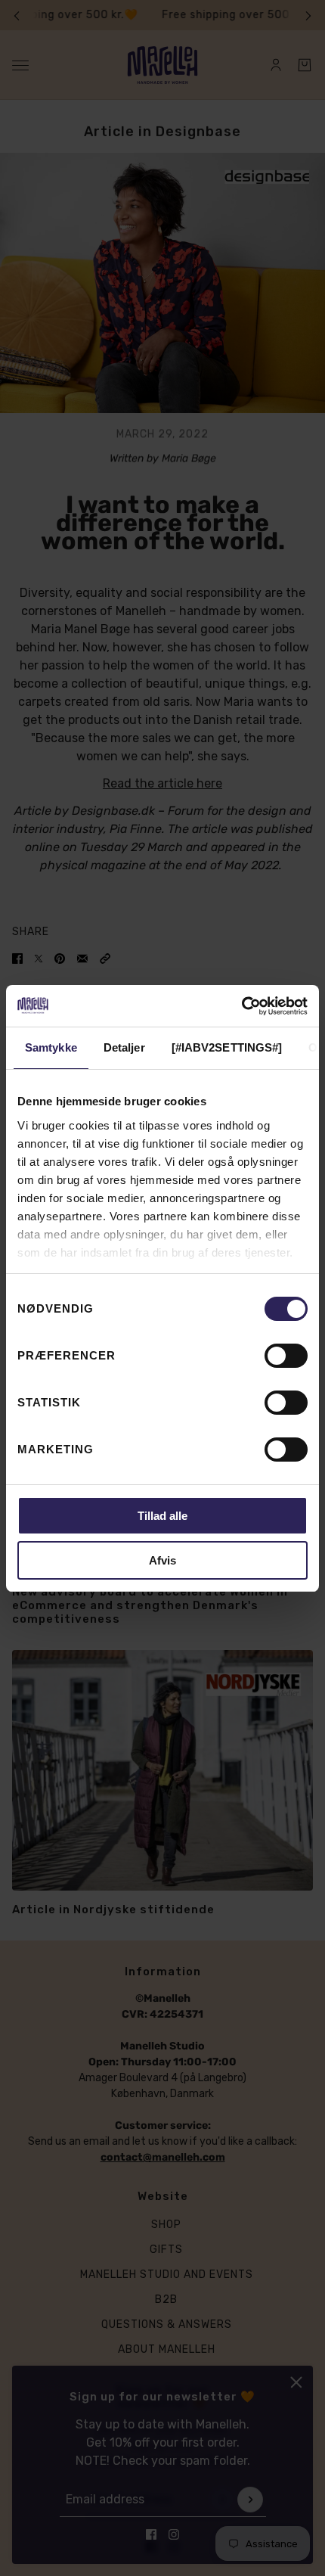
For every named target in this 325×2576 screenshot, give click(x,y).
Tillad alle (162, 1516)
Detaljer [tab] (124, 1047)
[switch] (286, 1356)
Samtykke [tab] (51, 1047)
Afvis (162, 1560)
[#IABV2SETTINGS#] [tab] (227, 1047)
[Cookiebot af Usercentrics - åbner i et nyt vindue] (241, 1006)
